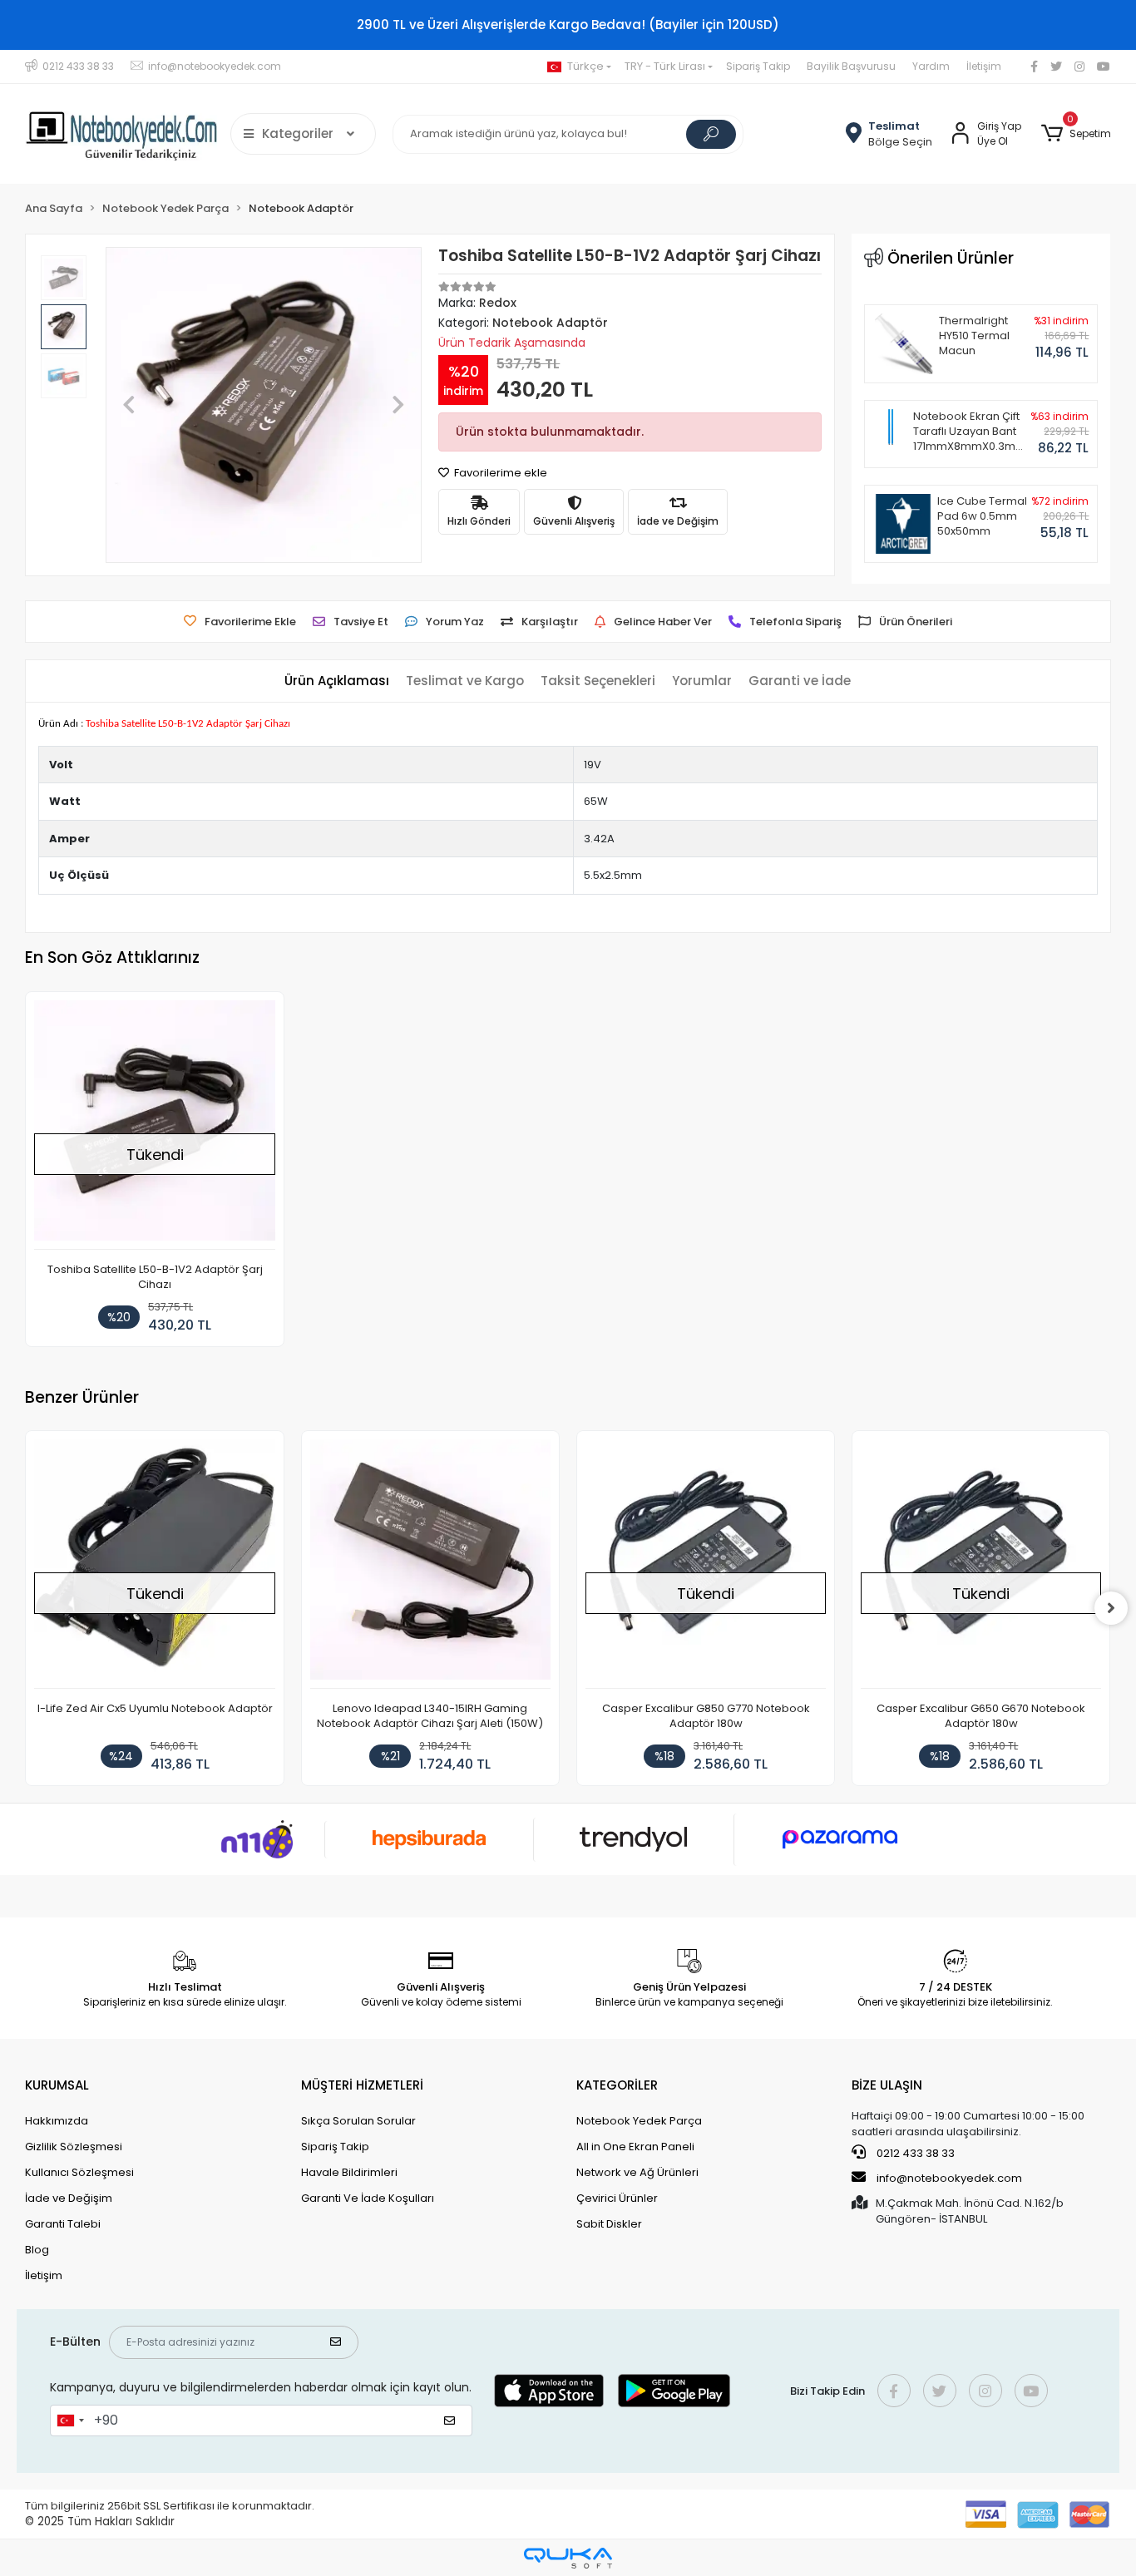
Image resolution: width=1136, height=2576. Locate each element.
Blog (37, 2250)
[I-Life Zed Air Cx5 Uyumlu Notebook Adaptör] (154, 1564)
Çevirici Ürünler (617, 2198)
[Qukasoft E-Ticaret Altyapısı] (568, 2558)
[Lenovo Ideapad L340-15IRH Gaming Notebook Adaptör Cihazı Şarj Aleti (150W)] (430, 1564)
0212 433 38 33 (914, 2153)
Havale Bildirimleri (349, 2172)
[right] (1111, 1608)
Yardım (931, 66)
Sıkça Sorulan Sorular (358, 2121)
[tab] (337, 681)
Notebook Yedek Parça (639, 2121)
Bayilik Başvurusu (851, 66)
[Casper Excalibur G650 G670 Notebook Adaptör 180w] (981, 1564)
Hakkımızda (57, 2121)
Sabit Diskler (609, 2224)
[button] (1076, 134)
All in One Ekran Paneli (635, 2147)
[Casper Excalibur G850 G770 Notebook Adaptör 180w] (706, 1564)
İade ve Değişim (69, 2198)
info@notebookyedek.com (949, 2178)
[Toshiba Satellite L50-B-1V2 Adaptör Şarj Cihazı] (154, 1125)
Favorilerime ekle (499, 473)
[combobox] (70, 2421)
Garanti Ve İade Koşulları (368, 2198)
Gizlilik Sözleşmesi (74, 2147)
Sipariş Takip (758, 66)
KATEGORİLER (617, 2085)
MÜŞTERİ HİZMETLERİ (362, 2085)
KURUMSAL (57, 2085)
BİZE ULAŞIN (887, 2085)
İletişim (984, 66)
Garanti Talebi (63, 2224)
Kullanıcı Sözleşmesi (79, 2172)
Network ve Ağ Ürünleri (637, 2172)
